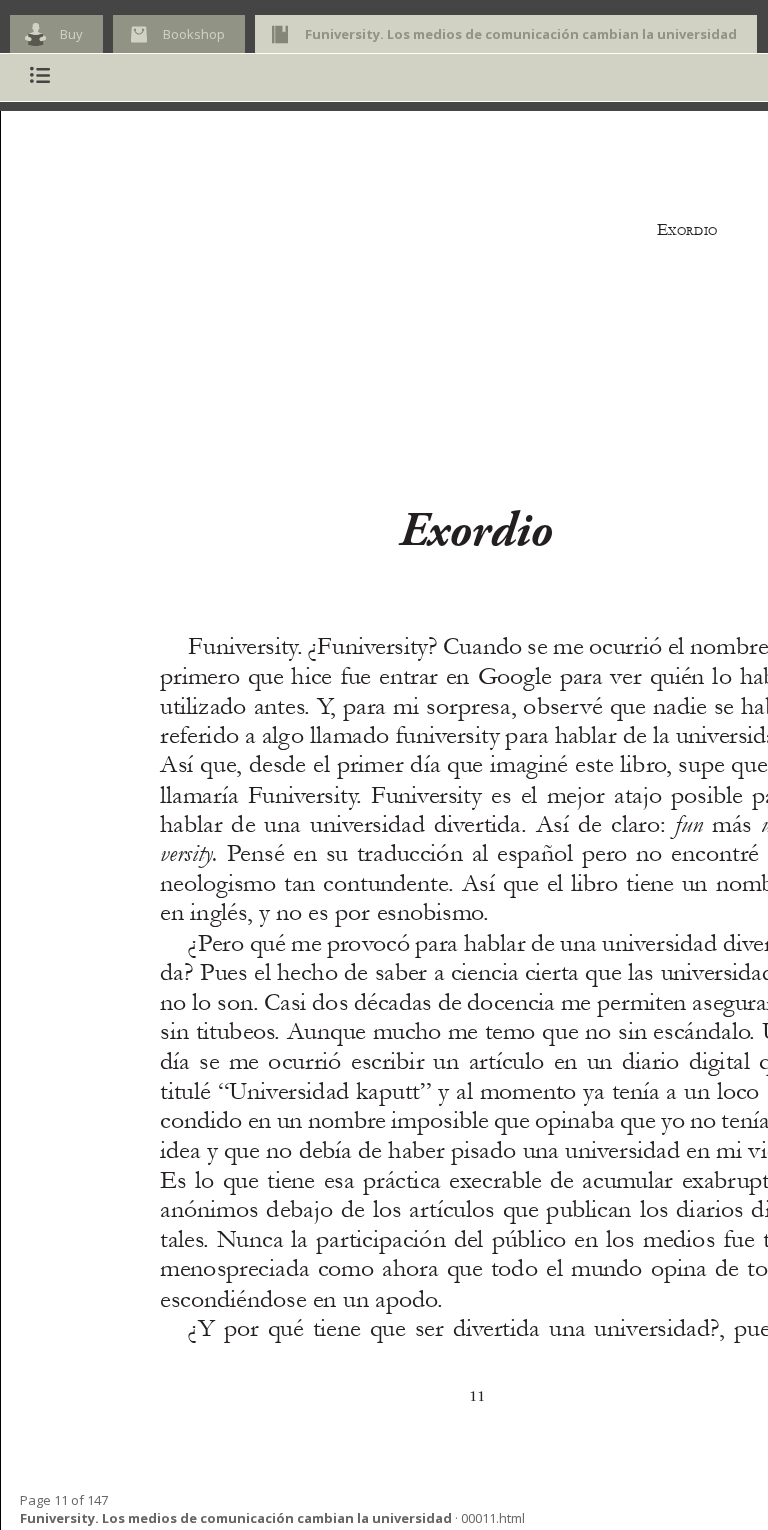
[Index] (40, 77)
